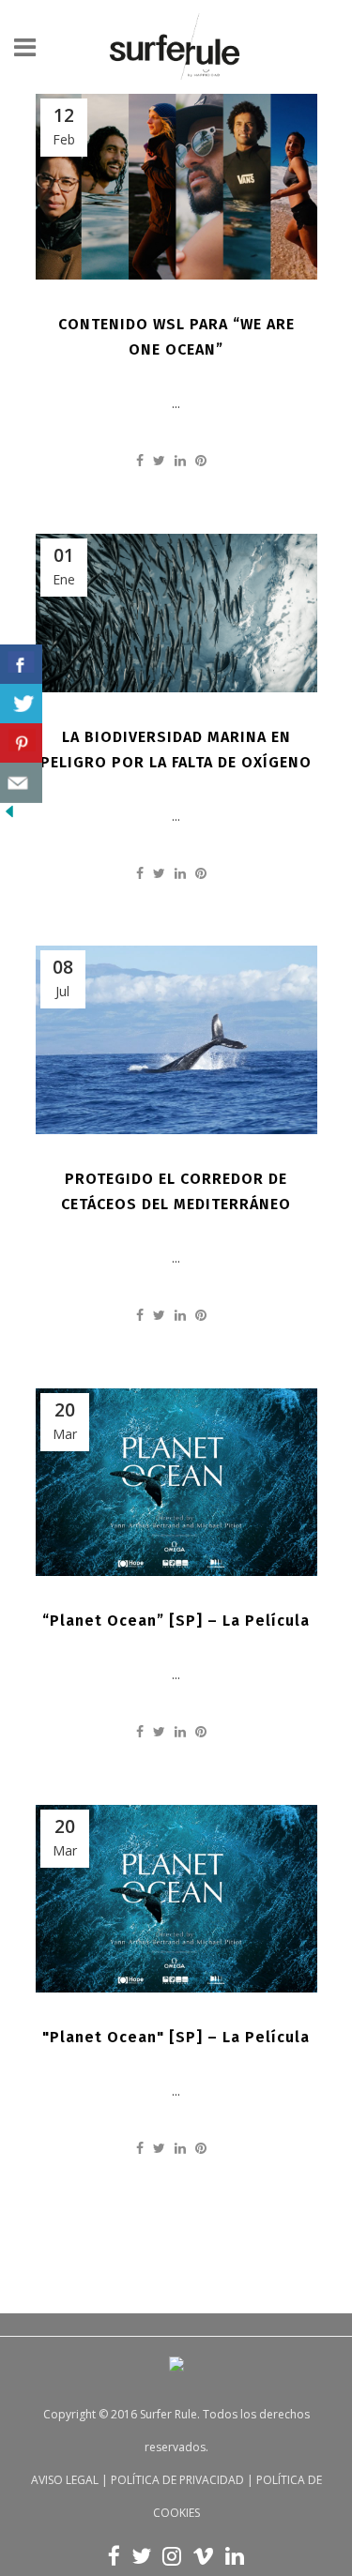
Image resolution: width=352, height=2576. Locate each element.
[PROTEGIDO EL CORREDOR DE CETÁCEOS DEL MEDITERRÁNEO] (176, 1040)
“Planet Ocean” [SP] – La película (176, 1621)
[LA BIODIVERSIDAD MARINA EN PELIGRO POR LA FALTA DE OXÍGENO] (176, 613)
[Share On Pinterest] (21, 743)
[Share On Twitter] (21, 704)
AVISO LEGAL (65, 2480)
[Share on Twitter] (159, 460)
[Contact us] (21, 783)
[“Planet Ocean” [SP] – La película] (176, 1482)
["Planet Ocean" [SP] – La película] (176, 1899)
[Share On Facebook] (21, 665)
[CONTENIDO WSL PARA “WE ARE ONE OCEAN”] (176, 187)
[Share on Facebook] (140, 460)
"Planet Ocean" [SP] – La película (176, 2037)
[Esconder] (9, 816)
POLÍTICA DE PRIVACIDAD (177, 2480)
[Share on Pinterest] (201, 460)
